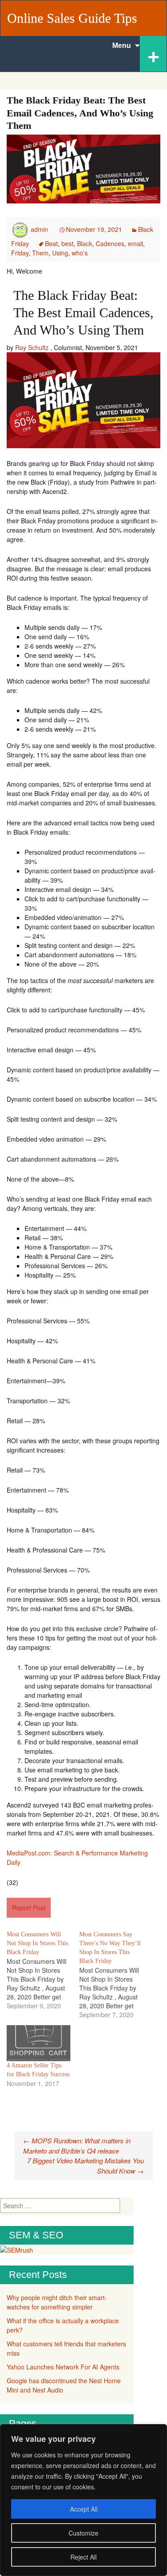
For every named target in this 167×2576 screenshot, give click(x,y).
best (67, 243)
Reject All (83, 2557)
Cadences (110, 243)
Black (85, 243)
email (135, 243)
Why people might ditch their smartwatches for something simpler (57, 2302)
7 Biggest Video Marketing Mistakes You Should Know (86, 2166)
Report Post (29, 1907)
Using (60, 253)
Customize (83, 2533)
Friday (20, 253)
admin (39, 229)
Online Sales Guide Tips (72, 18)
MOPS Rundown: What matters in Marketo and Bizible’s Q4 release (77, 2146)
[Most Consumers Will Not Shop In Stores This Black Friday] (43, 1970)
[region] (83, 2500)
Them (40, 253)
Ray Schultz (32, 347)
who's (80, 253)
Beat (51, 243)
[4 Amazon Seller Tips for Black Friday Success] (39, 2043)
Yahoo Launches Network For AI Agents (63, 2367)
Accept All (84, 2509)
